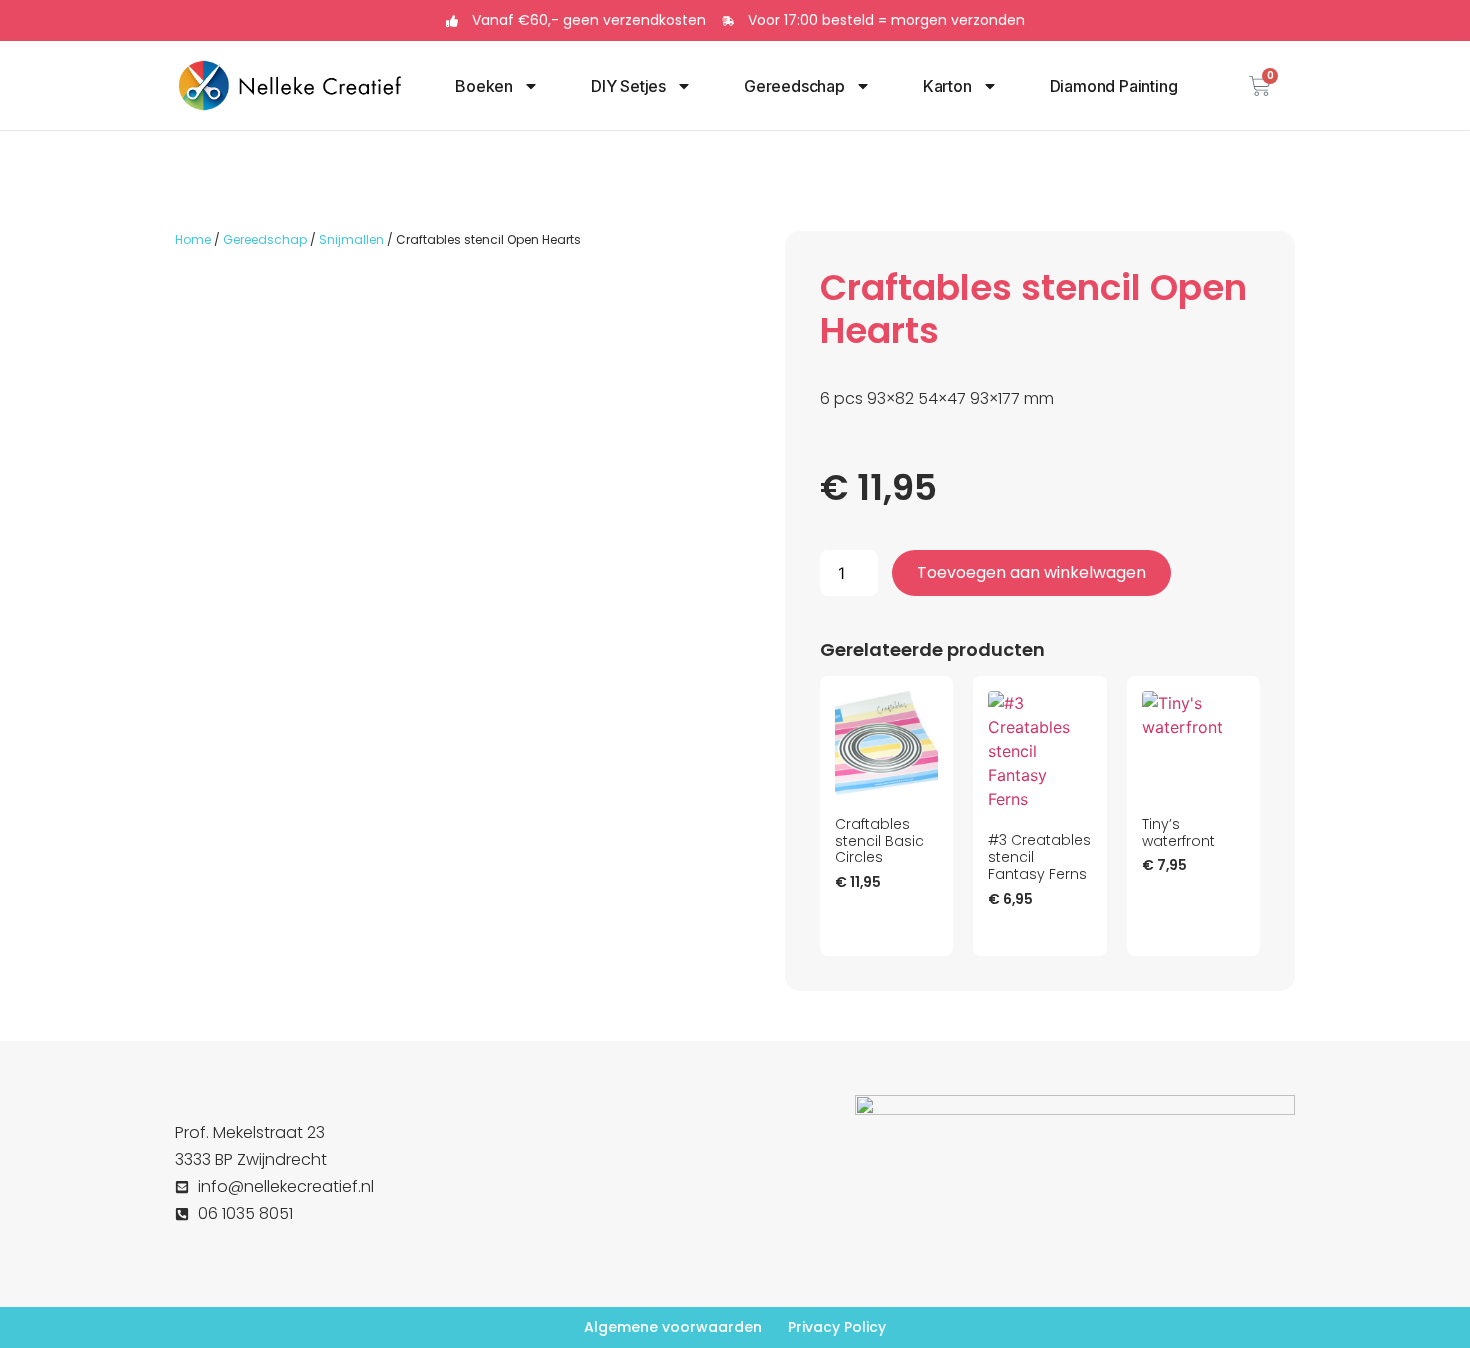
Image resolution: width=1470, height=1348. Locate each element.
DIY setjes (628, 86)
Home (193, 239)
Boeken (484, 86)
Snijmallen (351, 239)
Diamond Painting (1114, 86)
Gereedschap (794, 86)
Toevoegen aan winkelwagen (1031, 572)
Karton (947, 86)
